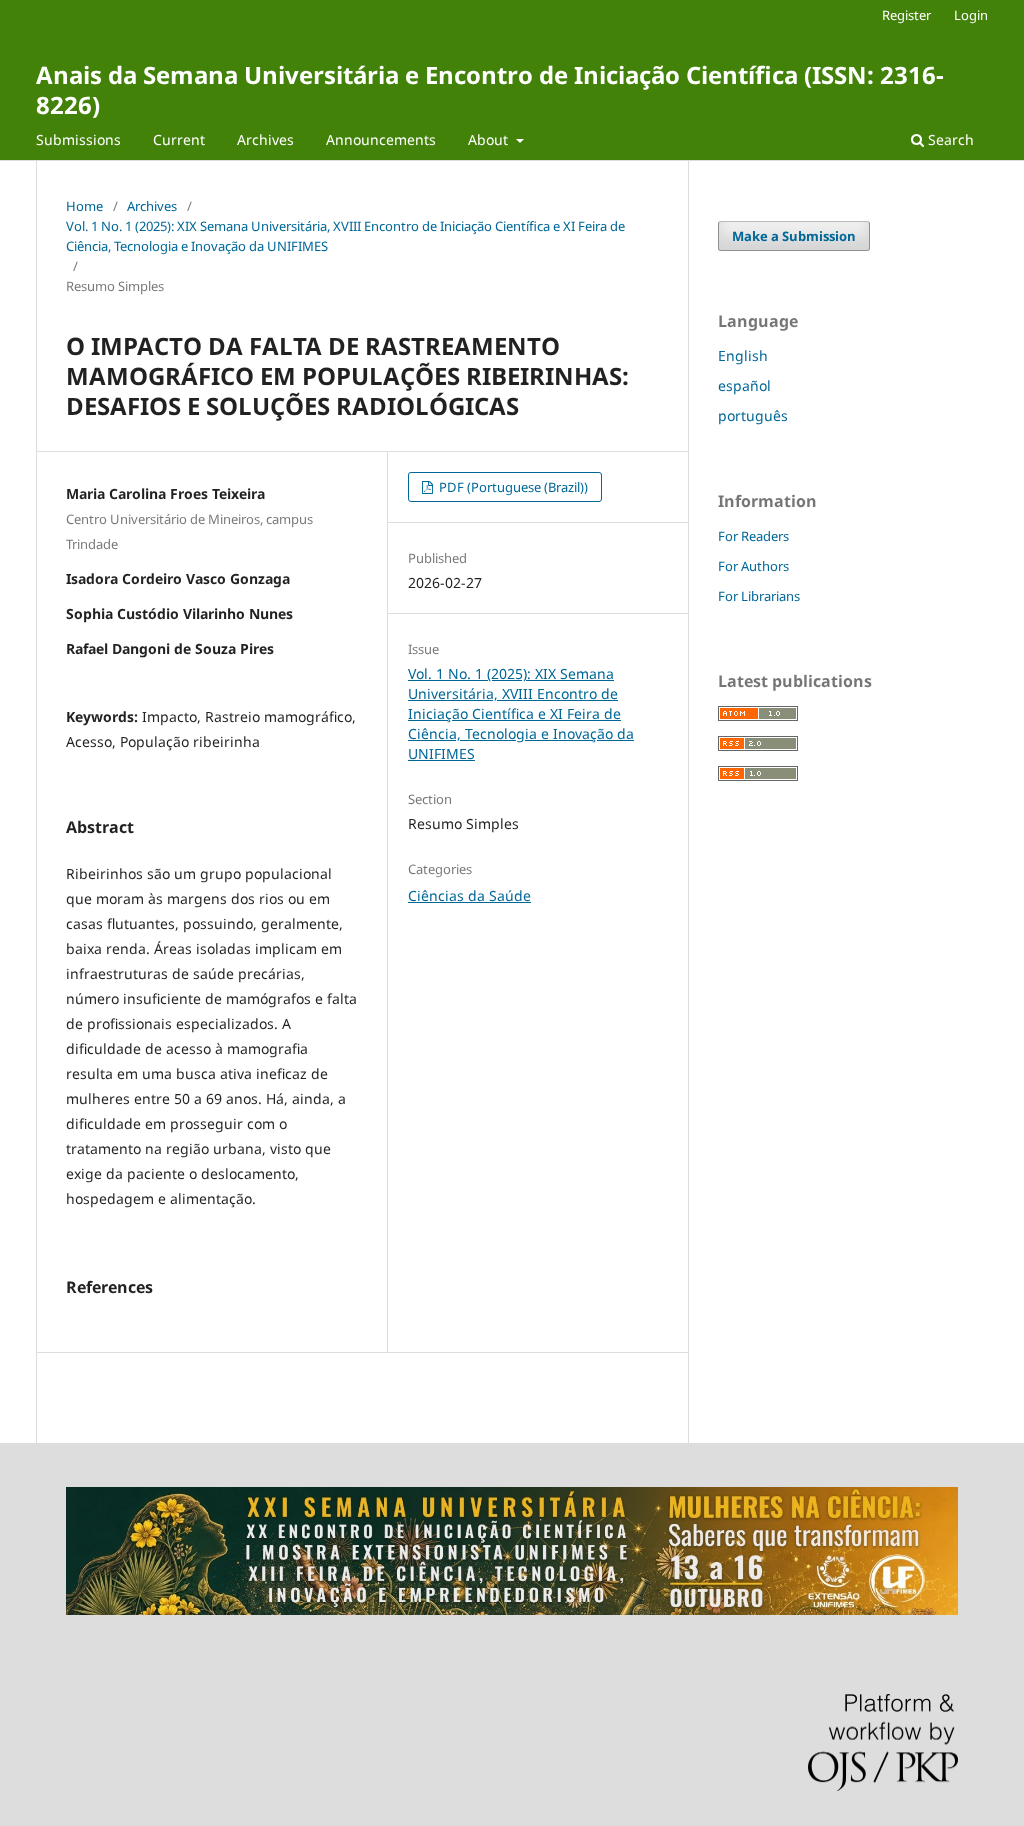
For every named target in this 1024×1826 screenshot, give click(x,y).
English (743, 355)
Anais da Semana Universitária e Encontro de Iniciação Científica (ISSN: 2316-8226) (490, 89)
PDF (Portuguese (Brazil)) (512, 487)
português (753, 415)
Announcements (381, 139)
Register (906, 15)
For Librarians (759, 596)
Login (971, 15)
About (490, 139)
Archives (265, 139)
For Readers (753, 536)
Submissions (78, 139)
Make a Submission (794, 236)
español (744, 385)
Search (949, 139)
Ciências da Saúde (469, 895)
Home (84, 206)
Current (179, 139)
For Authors (753, 566)
